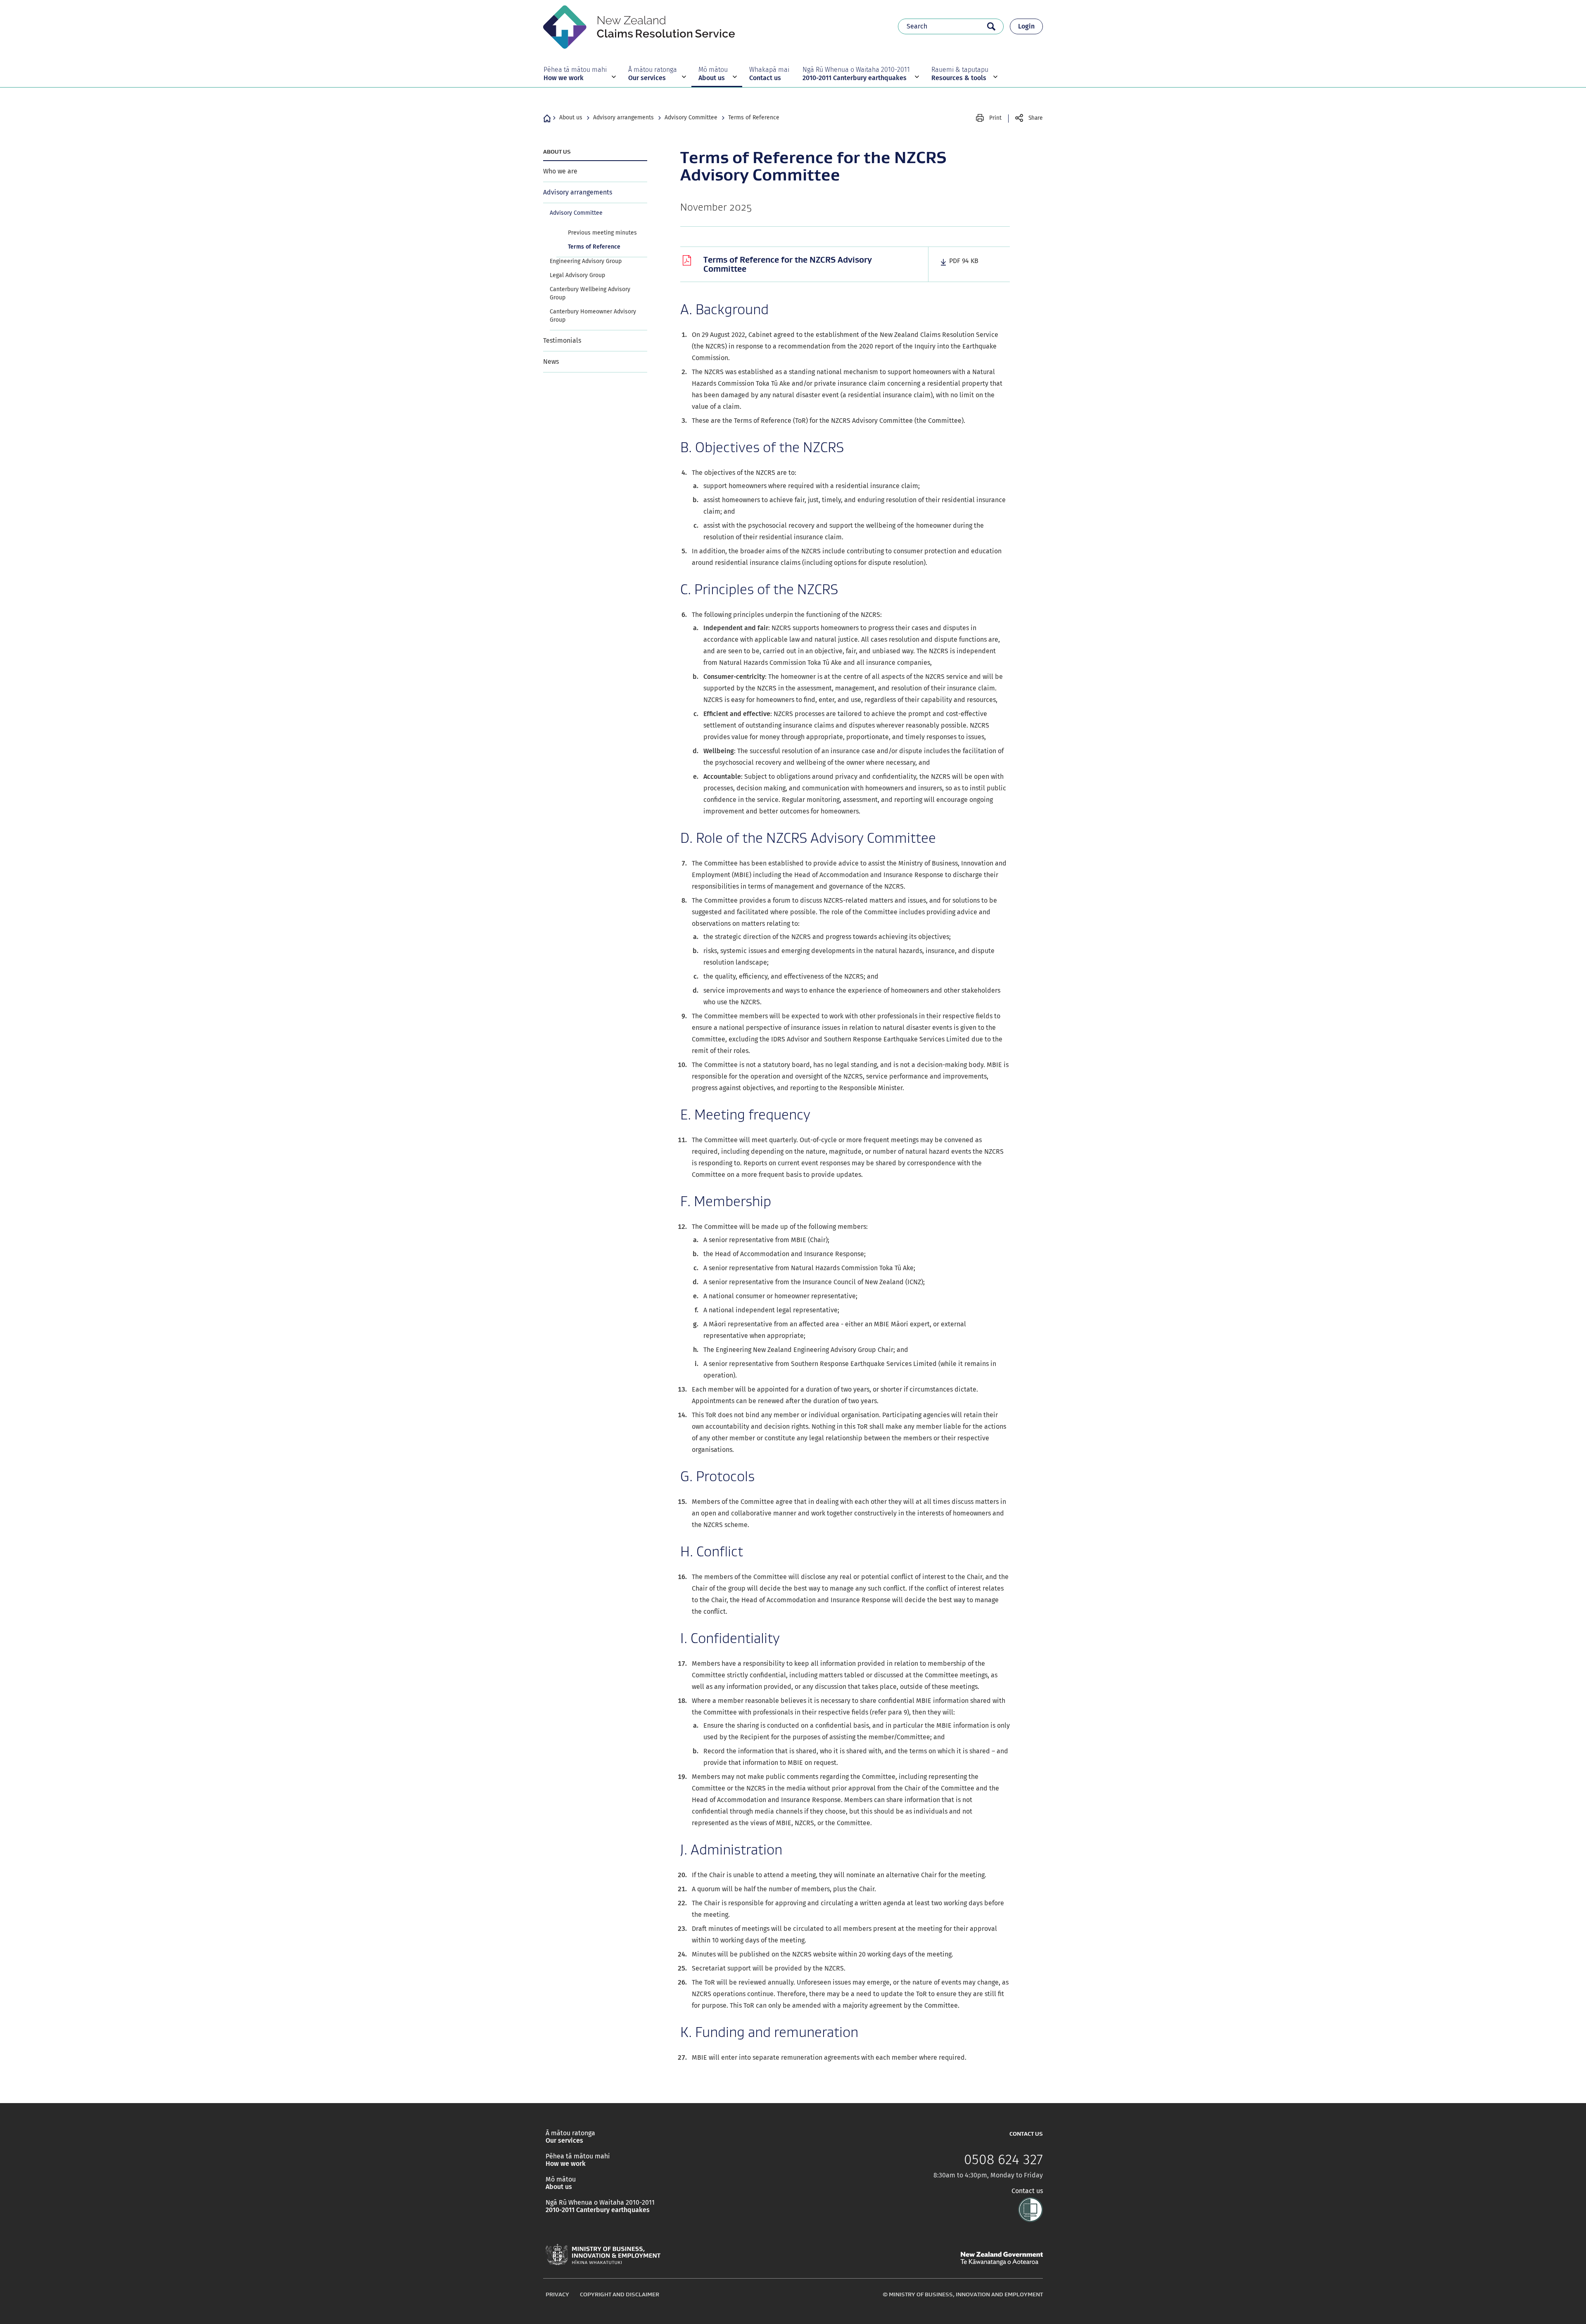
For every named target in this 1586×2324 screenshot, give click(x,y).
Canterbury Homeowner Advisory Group (593, 316)
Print (995, 118)
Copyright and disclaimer (620, 2294)
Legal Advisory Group (577, 275)
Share (1036, 118)
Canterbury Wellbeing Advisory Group (590, 293)
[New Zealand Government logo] (1002, 2259)
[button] (579, 74)
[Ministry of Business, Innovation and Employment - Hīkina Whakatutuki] (603, 2255)
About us (571, 117)
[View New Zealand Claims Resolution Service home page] (639, 26)
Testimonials (562, 340)
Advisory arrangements (623, 117)
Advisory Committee (691, 117)
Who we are (560, 171)
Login (1026, 26)
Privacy (557, 2294)
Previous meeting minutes (602, 233)
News (551, 362)
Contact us (1027, 2191)
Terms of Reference (754, 117)
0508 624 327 (1003, 2160)
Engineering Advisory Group (586, 261)
